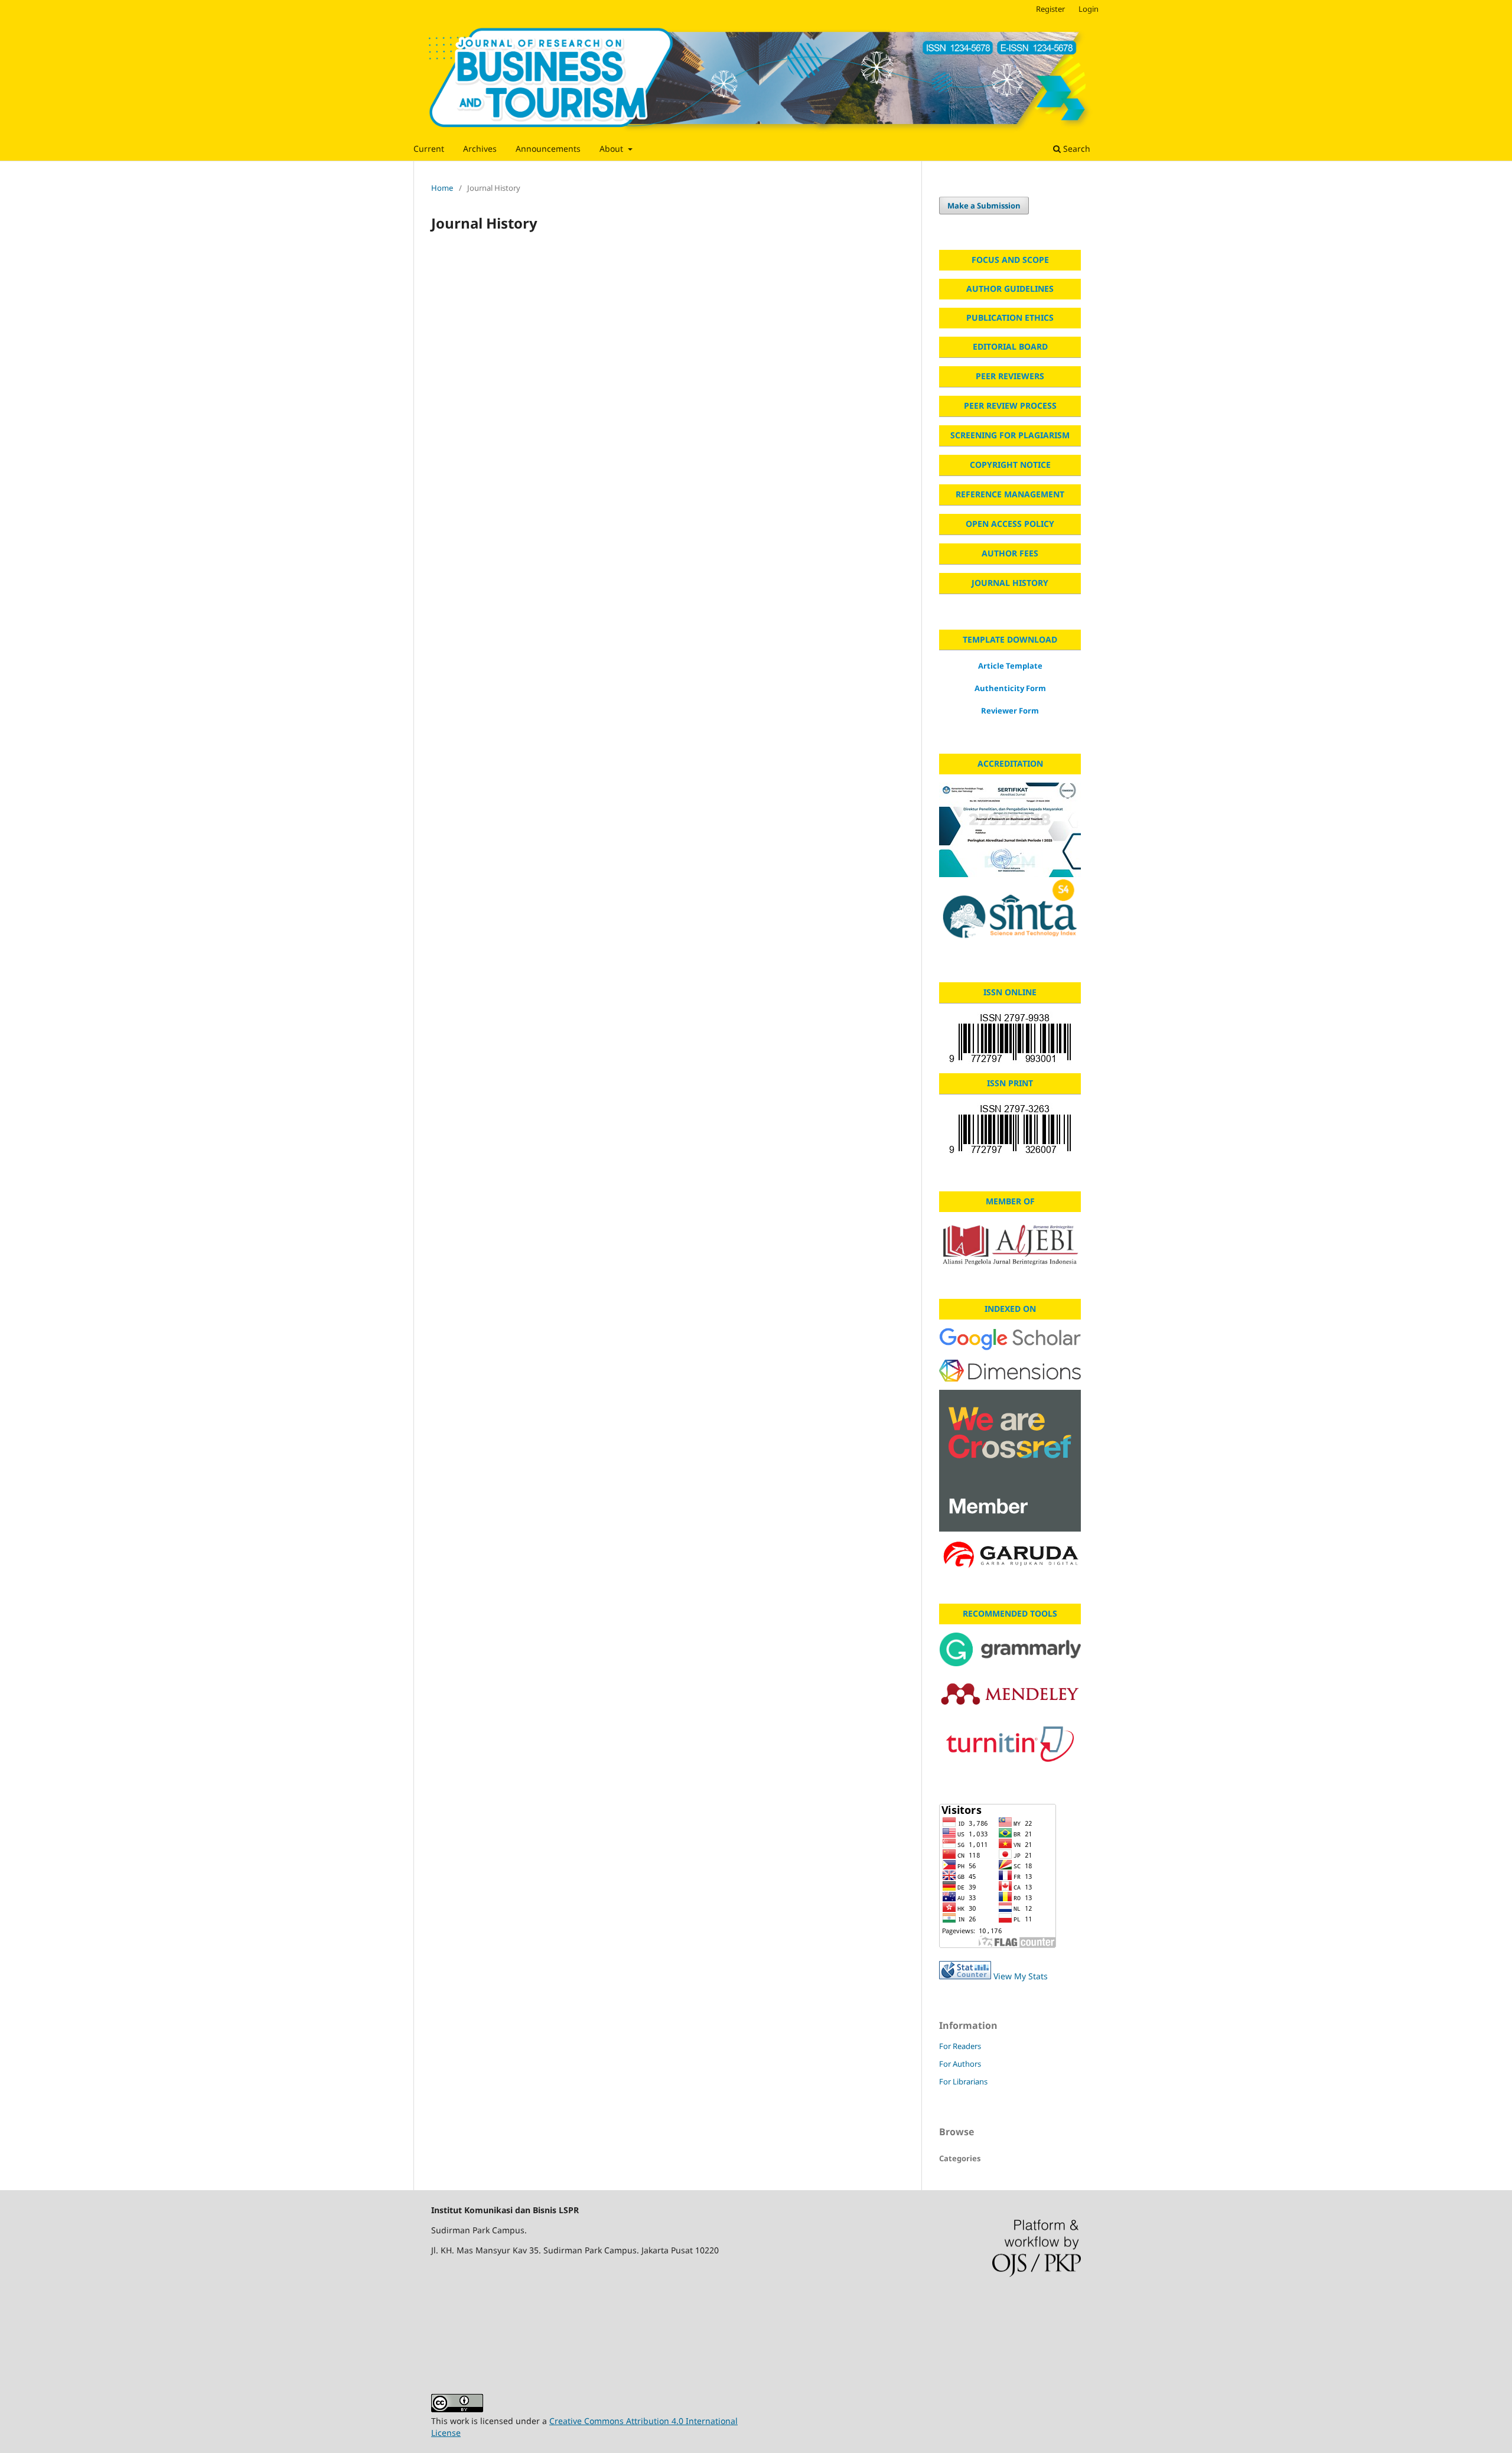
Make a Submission (984, 206)
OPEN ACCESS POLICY (1010, 524)
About (612, 149)
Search (1076, 149)
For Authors (960, 2064)
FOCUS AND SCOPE (1010, 260)
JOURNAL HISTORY (1010, 583)
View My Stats (1021, 1976)
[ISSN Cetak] (1010, 1129)
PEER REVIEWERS (1010, 376)
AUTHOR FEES (1010, 553)
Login (1089, 9)
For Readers (960, 2046)
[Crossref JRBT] (1010, 1461)
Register (1050, 9)
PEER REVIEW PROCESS (1010, 405)
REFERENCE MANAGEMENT (1010, 494)
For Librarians (963, 2081)
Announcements (548, 149)
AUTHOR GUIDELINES (1010, 289)
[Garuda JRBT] (1010, 1556)
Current (429, 149)
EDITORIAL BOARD (1010, 346)
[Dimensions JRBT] (1010, 1371)
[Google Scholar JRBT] (1010, 1340)
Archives (480, 149)
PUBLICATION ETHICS (1010, 317)
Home (442, 188)
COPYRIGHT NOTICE (1010, 465)
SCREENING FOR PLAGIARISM (1010, 435)
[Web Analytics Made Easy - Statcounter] (965, 1976)
